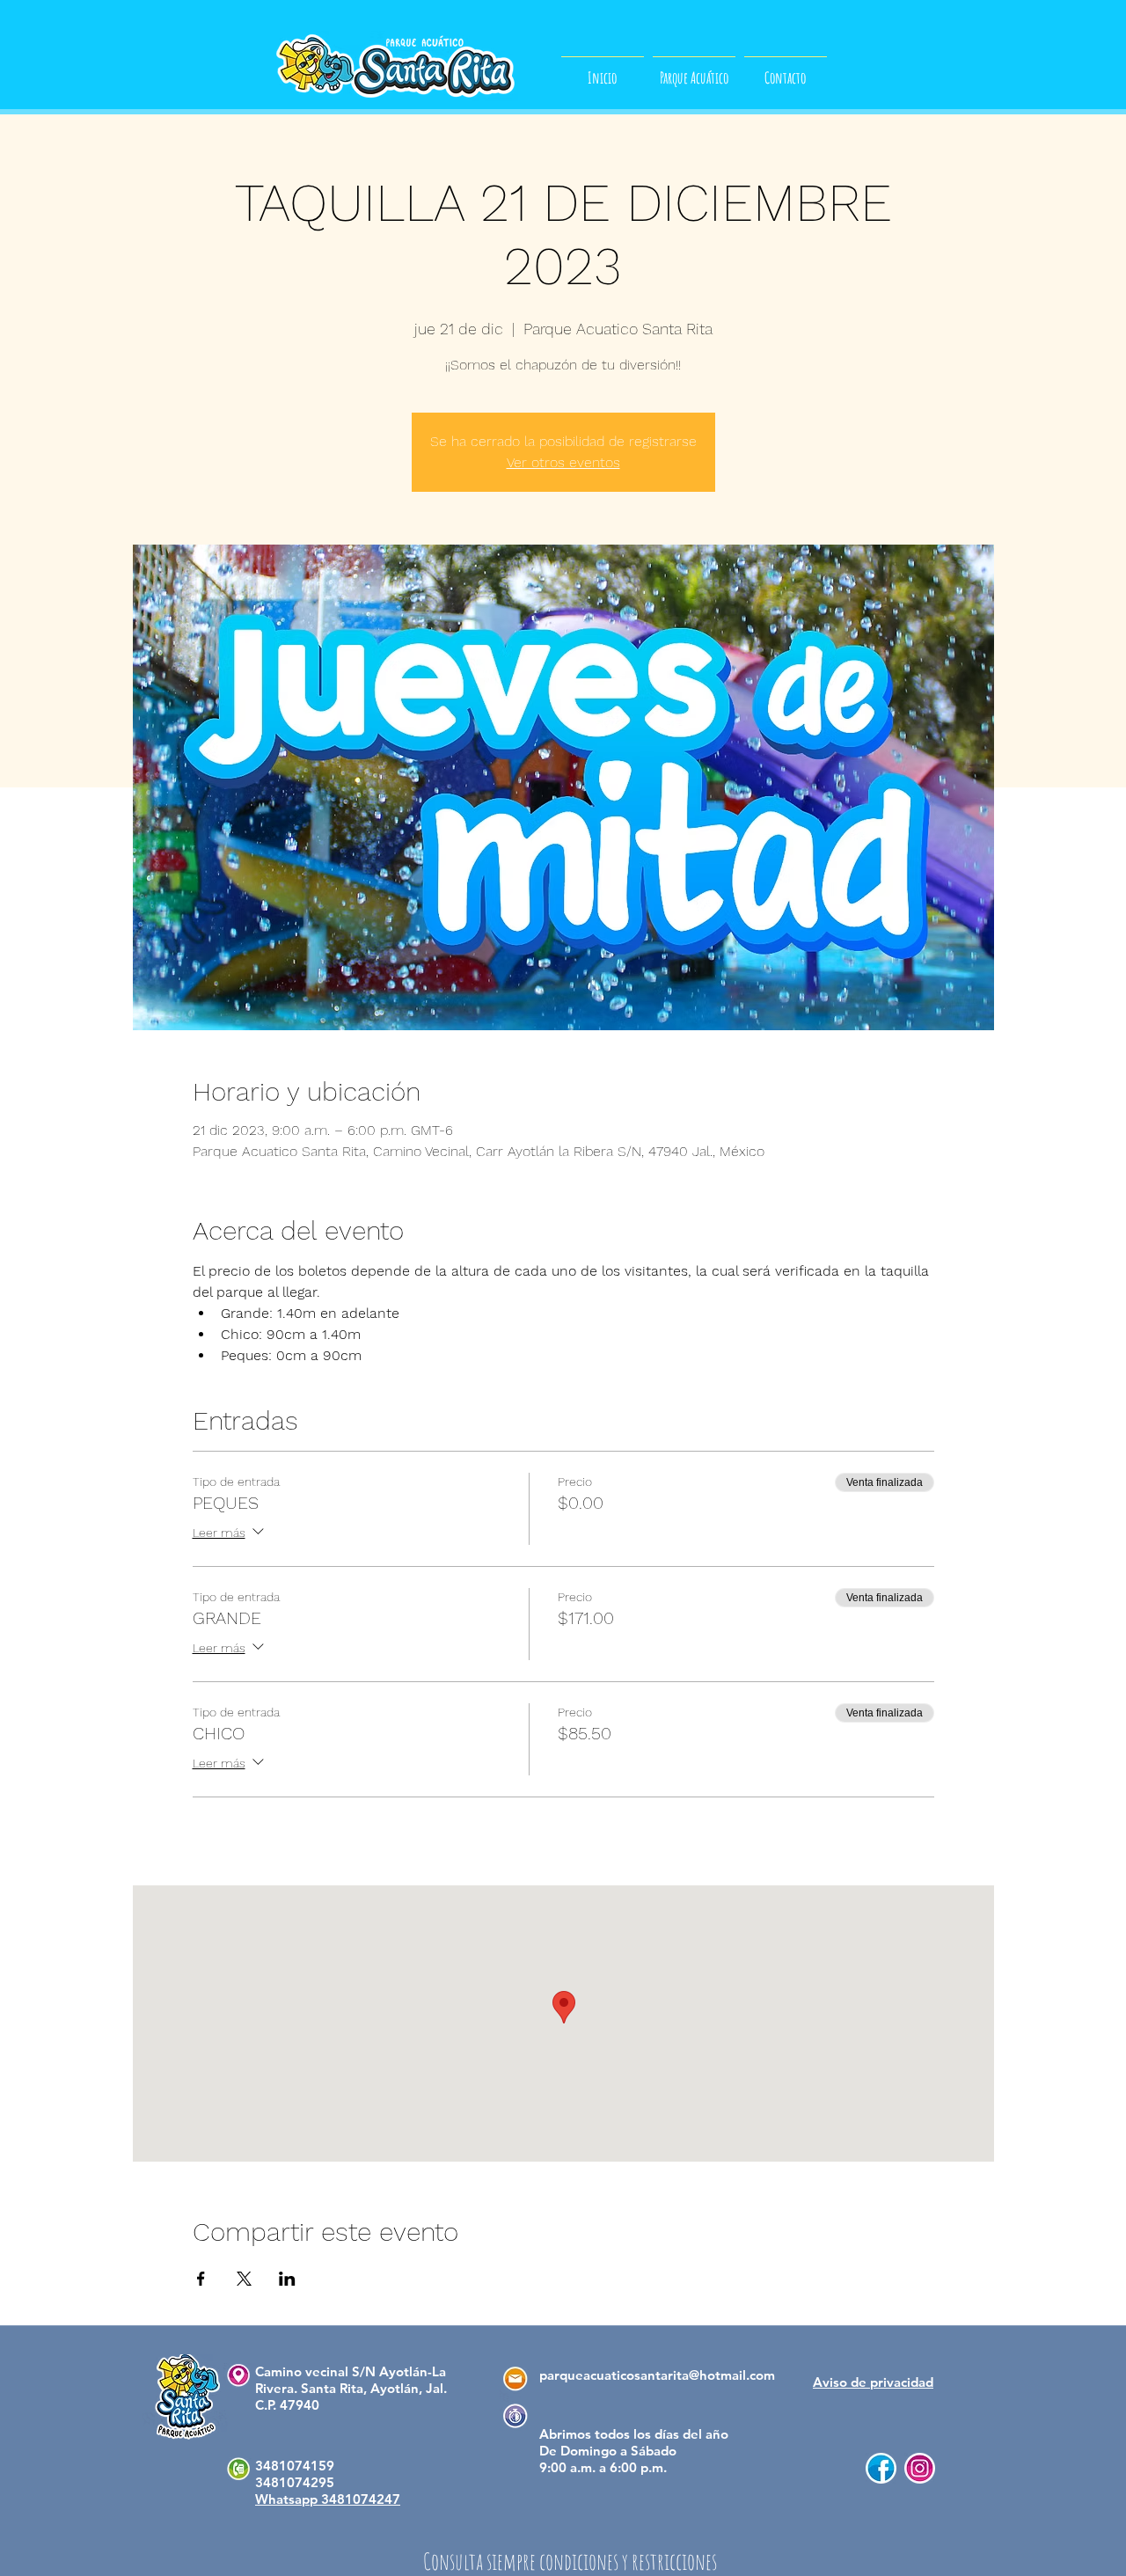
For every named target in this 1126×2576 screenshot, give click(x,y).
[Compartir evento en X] (244, 2279)
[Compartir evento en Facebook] (201, 2279)
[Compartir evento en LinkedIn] (287, 2279)
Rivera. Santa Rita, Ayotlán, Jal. (351, 2388)
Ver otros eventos (563, 462)
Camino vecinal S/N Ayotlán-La (351, 2371)
